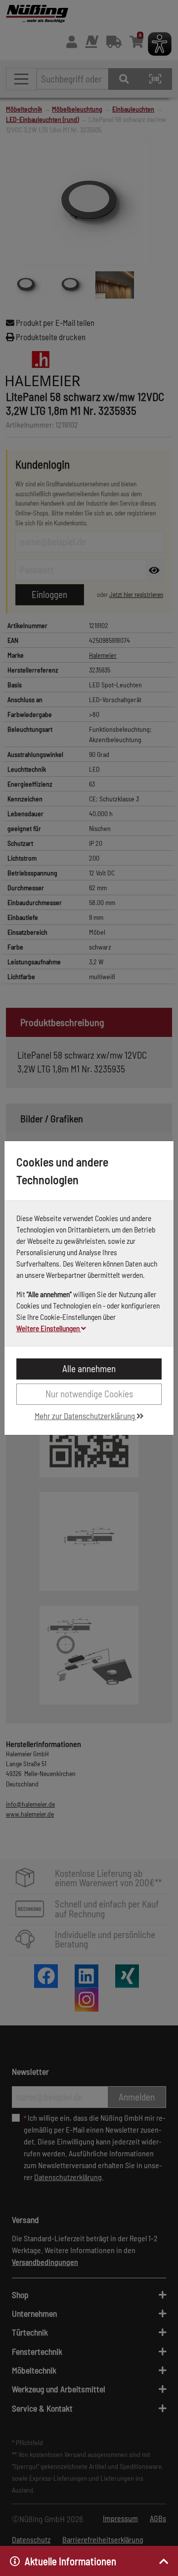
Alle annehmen (89, 1368)
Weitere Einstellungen (49, 1328)
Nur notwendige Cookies (89, 1394)
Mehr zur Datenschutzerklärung (86, 1416)
